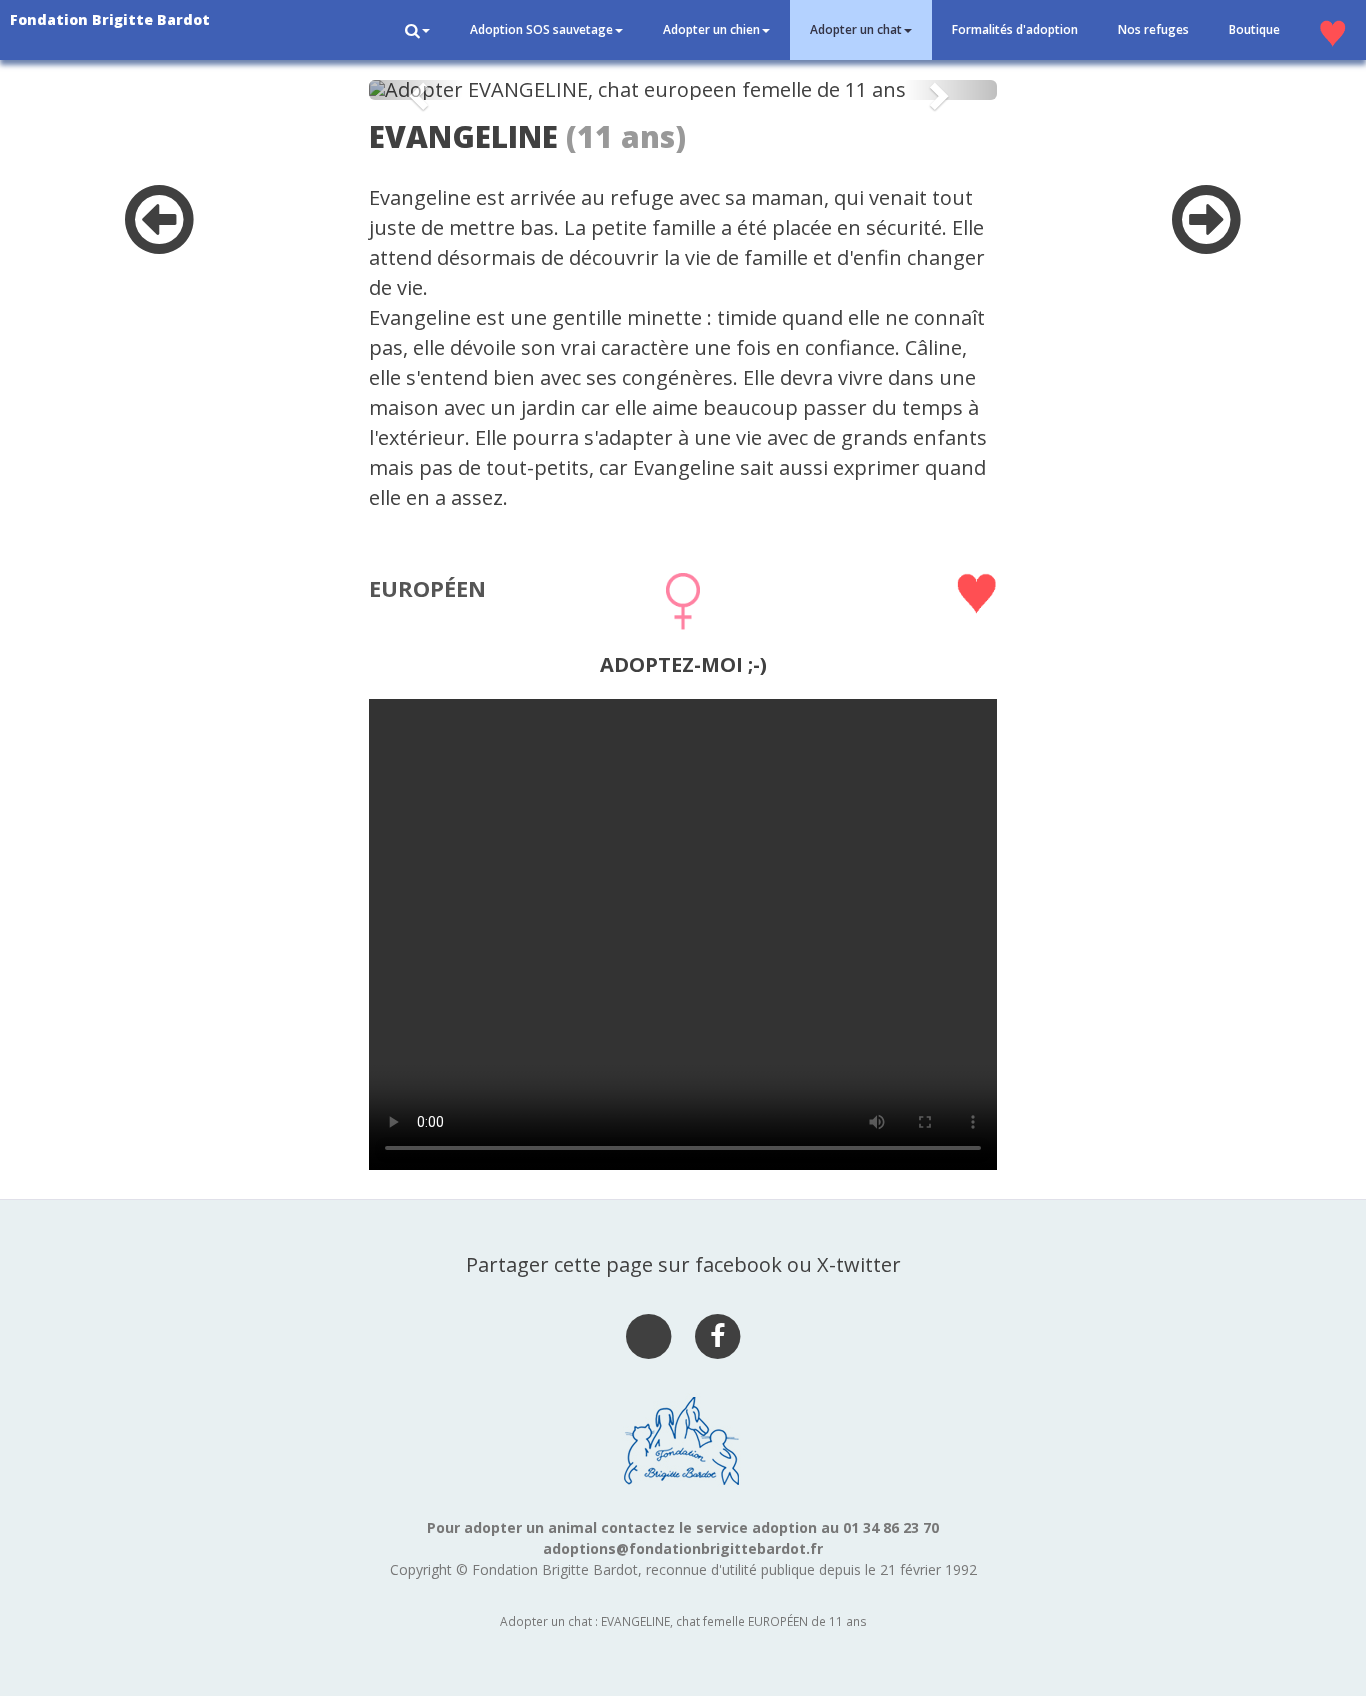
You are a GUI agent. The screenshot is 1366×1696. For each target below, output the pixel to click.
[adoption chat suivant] (1206, 240)
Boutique (1254, 29)
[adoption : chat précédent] (159, 240)
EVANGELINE (463, 136)
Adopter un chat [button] (856, 29)
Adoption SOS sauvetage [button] (541, 29)
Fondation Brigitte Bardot (110, 19)
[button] (417, 30)
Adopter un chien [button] (711, 29)
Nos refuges (1153, 29)
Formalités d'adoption (1015, 29)
